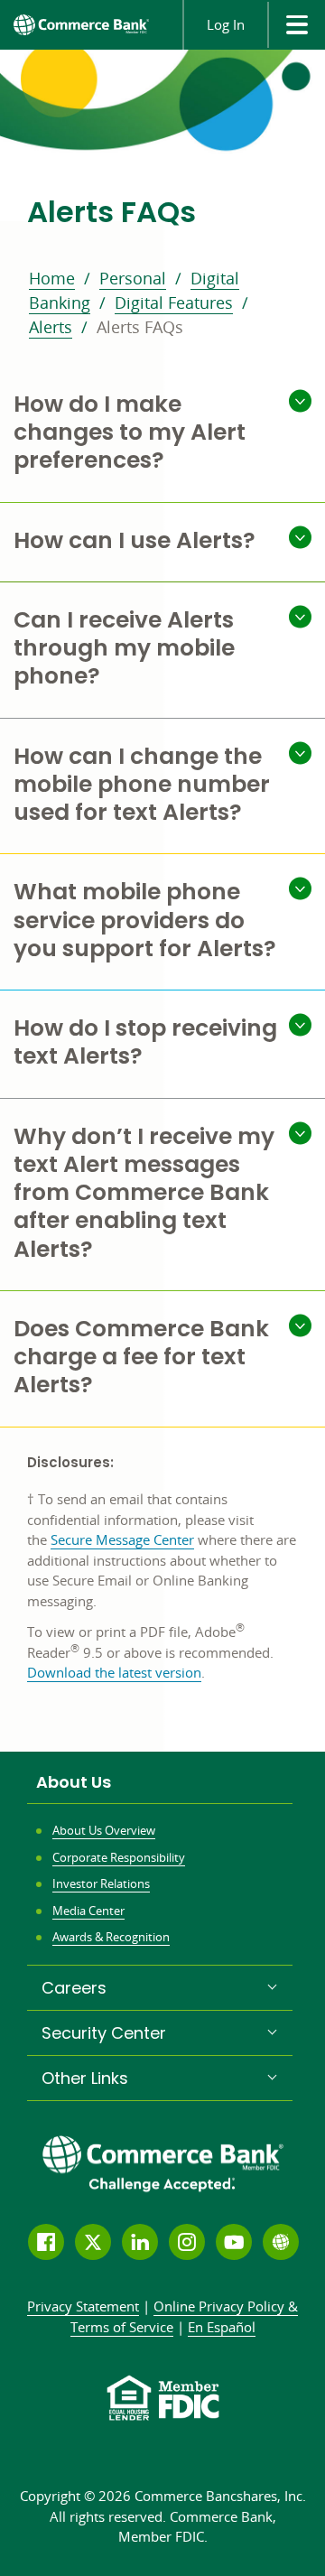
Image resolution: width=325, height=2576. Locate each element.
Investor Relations (101, 1883)
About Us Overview (104, 1830)
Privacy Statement (83, 2306)
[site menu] (296, 25)
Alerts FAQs (140, 327)
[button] (162, 434)
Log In (226, 24)
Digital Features (174, 302)
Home (52, 278)
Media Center (88, 1911)
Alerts (51, 327)
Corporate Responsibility (119, 1857)
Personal (133, 278)
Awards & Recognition (111, 1937)
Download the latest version (114, 1672)
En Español (222, 2327)
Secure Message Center (122, 1539)
